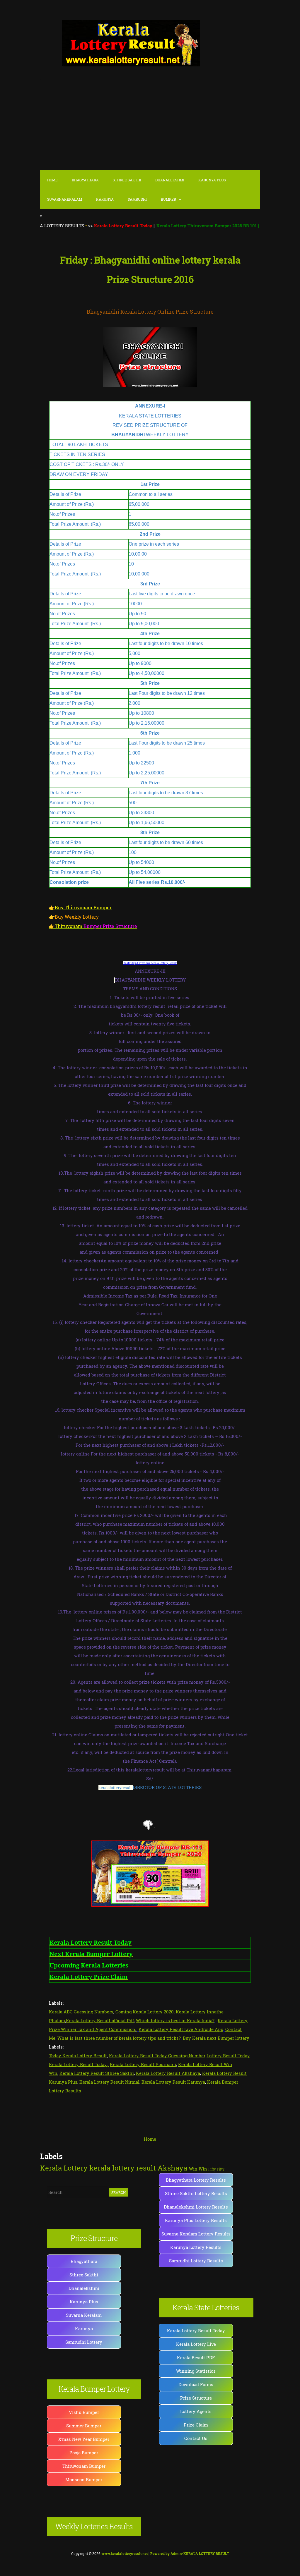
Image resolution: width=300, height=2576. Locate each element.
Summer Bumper (84, 2426)
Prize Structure (196, 2398)
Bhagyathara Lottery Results (196, 2180)
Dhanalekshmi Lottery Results (196, 2207)
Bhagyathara (85, 180)
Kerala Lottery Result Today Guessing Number (157, 2056)
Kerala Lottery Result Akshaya (168, 2073)
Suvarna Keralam (84, 2315)
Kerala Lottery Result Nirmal (109, 2082)
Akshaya (172, 2168)
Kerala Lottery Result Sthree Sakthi (97, 2073)
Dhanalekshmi (170, 180)
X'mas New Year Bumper (84, 2439)
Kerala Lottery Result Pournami (143, 2064)
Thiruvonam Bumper (84, 2466)
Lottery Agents (196, 2411)
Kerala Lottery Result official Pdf (100, 2020)
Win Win (198, 2169)
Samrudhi (137, 199)
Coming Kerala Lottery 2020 (145, 2012)
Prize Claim (196, 2425)
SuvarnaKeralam (65, 199)
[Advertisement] (150, 125)
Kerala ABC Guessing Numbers (81, 2012)
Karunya (105, 199)
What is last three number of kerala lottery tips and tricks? (119, 2038)
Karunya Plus (84, 2302)
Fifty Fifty (216, 2169)
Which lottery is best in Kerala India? (175, 2020)
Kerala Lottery (64, 2168)
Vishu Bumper (84, 2412)
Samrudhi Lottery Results (196, 2261)
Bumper (168, 199)
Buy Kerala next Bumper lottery (216, 2038)
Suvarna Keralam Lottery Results (196, 2234)
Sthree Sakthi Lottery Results (196, 2193)
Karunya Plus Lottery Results (196, 2220)
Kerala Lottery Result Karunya (173, 2082)
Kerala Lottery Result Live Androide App (181, 2029)
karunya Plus (212, 180)
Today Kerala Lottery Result (78, 2056)
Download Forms (196, 2384)
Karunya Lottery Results (196, 2247)
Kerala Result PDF (196, 2357)
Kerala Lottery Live (196, 2344)
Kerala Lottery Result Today (196, 2331)
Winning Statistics (196, 2371)
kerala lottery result (123, 2168)
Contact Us (196, 2438)
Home (52, 180)
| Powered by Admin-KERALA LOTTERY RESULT (165, 2553)
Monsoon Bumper (84, 2479)
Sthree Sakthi (127, 180)
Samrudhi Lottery (84, 2342)
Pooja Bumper (84, 2453)
